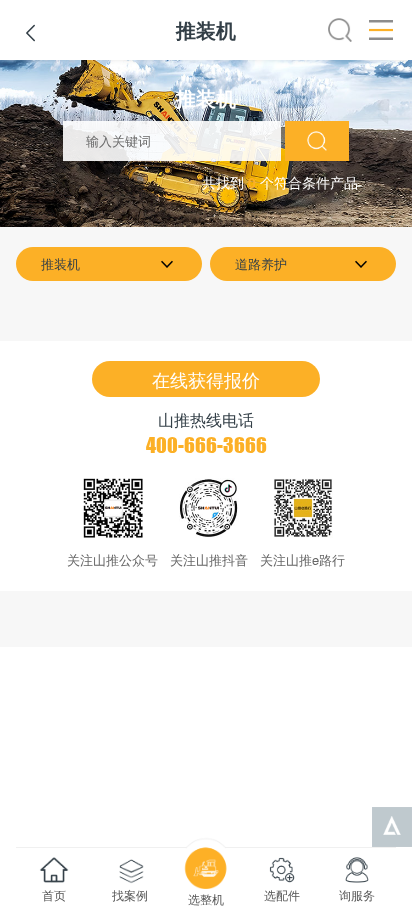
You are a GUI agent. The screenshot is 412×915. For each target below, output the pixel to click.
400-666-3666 (206, 445)
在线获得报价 (206, 379)
